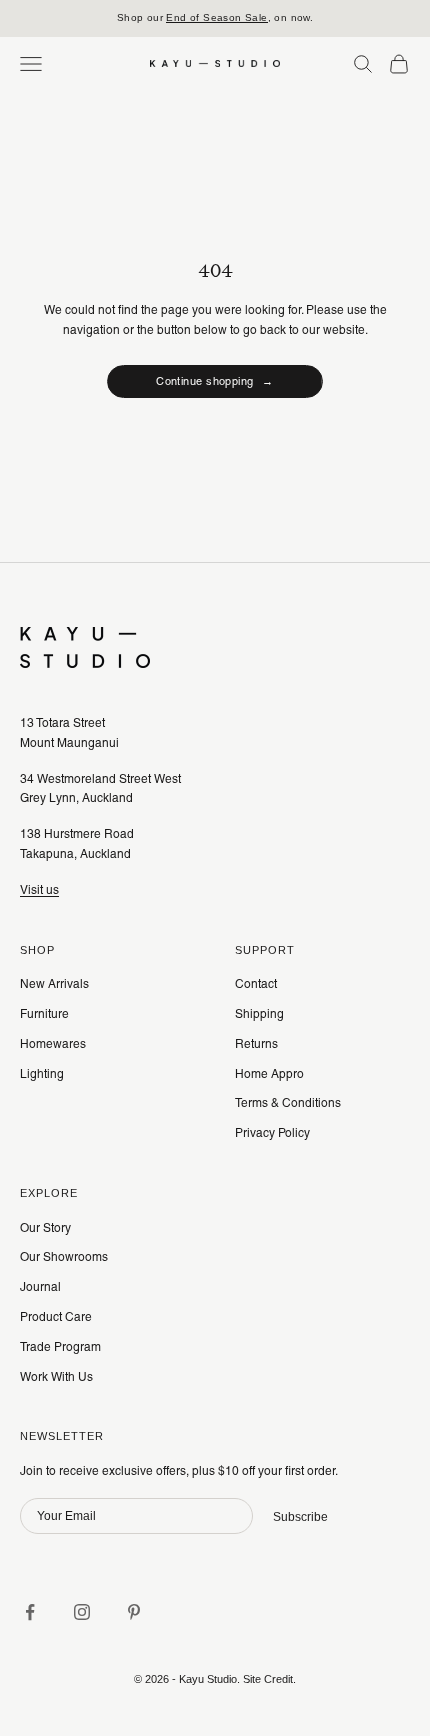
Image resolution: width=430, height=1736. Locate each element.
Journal (40, 1287)
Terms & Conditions (288, 1103)
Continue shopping (215, 381)
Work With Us (56, 1377)
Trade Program (60, 1347)
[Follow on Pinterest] (134, 1612)
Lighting (42, 1074)
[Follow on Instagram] (82, 1612)
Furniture (44, 1014)
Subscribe (300, 1517)
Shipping (259, 1014)
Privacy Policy (272, 1133)
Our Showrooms (64, 1257)
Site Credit (268, 1679)
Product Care (56, 1317)
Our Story (45, 1228)
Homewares (53, 1044)
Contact (256, 984)
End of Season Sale (216, 17)
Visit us (39, 890)
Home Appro (269, 1074)
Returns (256, 1044)
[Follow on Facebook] (30, 1612)
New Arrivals (54, 984)
